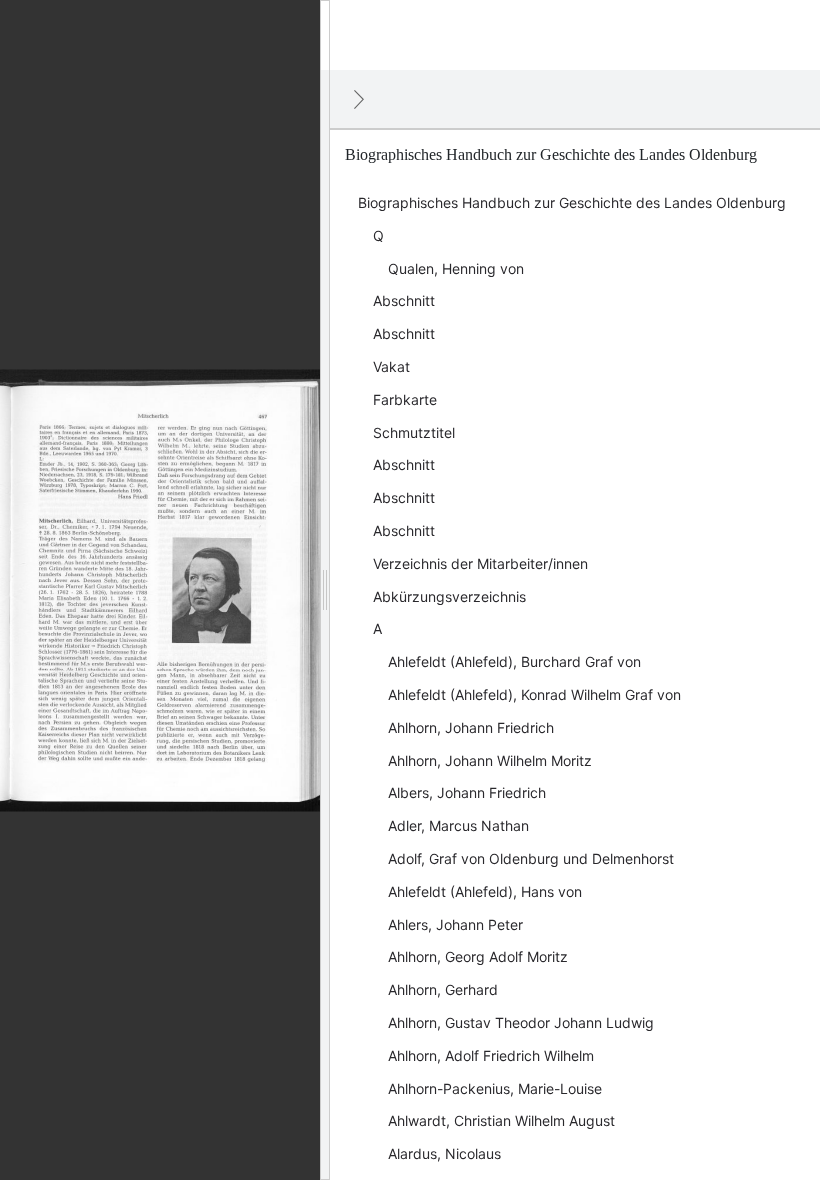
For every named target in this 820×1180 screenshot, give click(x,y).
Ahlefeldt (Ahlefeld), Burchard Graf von (514, 661)
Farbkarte (405, 399)
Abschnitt (404, 300)
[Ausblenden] (359, 99)
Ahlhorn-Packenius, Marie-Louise (495, 1088)
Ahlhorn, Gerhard (443, 989)
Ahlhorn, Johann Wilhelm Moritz (490, 760)
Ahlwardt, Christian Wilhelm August (501, 1120)
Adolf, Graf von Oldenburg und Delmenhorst (531, 858)
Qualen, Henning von (456, 268)
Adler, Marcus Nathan (458, 825)
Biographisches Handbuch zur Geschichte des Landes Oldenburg (572, 202)
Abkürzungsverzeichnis (449, 596)
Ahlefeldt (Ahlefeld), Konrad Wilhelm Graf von (534, 694)
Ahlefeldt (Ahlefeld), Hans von (485, 891)
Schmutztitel (414, 432)
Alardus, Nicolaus (444, 1153)
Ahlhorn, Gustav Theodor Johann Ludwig (521, 1022)
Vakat (391, 366)
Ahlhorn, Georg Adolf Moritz (478, 956)
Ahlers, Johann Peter (455, 924)
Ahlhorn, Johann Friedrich (471, 727)
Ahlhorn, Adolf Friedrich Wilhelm (491, 1055)
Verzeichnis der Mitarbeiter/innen (480, 563)
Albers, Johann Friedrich (467, 792)
